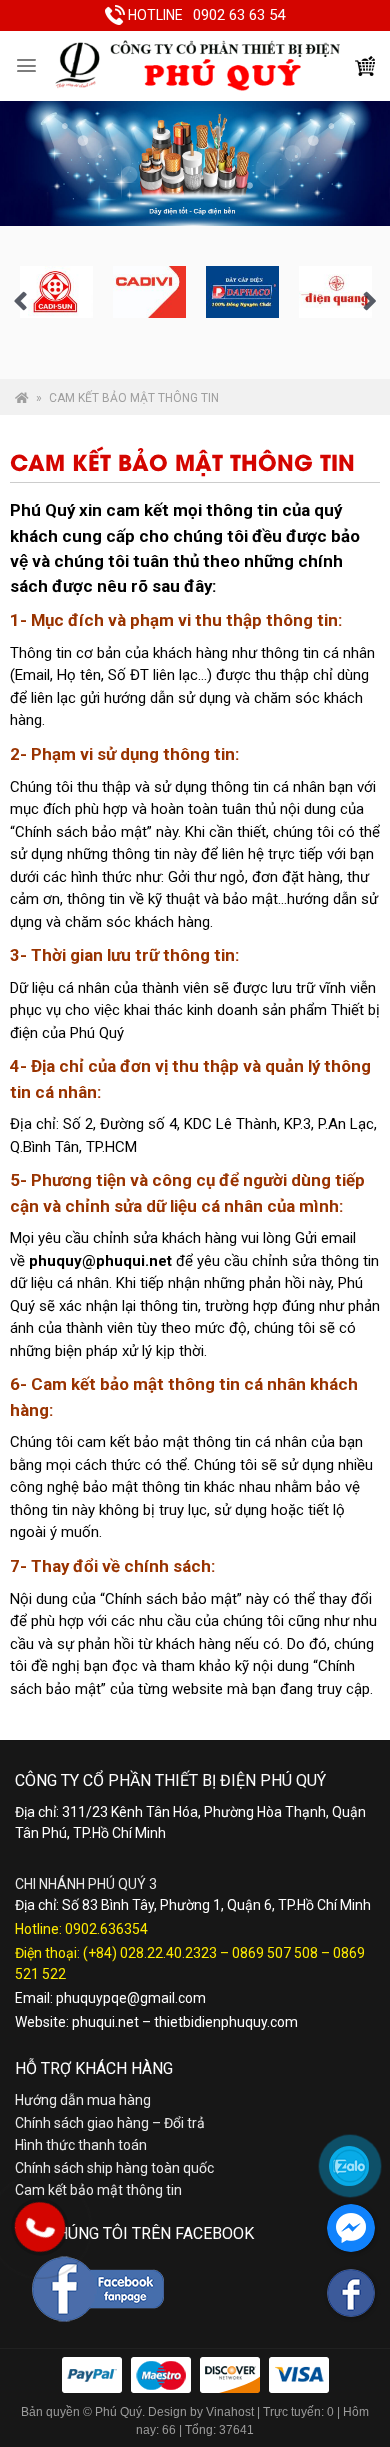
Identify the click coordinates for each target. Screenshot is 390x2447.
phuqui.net (105, 2022)
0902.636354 (106, 1929)
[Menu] (26, 65)
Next (370, 302)
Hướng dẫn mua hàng (83, 2100)
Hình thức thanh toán (81, 2145)
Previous (20, 302)
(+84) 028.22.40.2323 (150, 1953)
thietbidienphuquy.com (226, 2022)
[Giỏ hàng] (365, 66)
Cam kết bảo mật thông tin (98, 2190)
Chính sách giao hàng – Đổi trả (110, 2123)
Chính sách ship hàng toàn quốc (114, 2168)
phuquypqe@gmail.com (131, 1998)
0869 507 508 (275, 1953)
